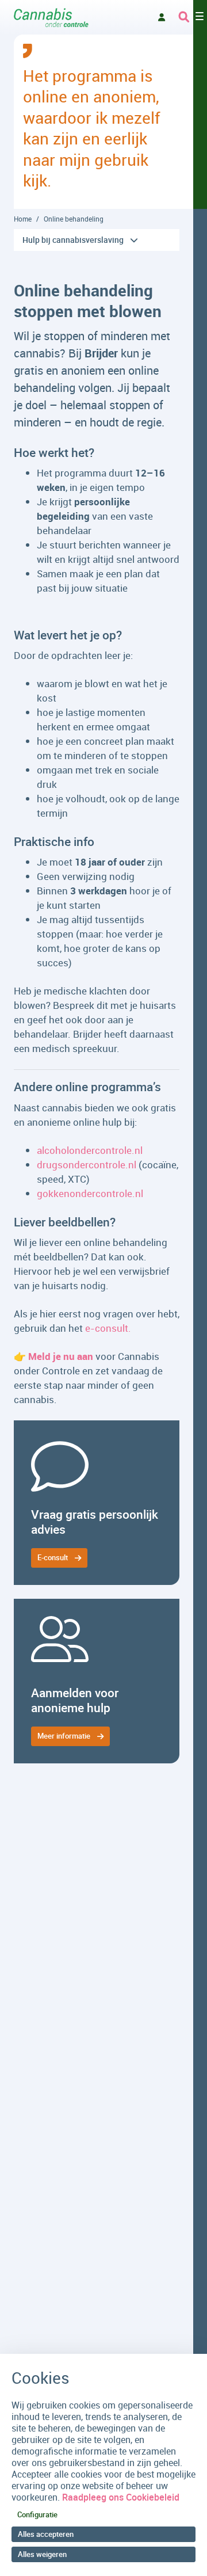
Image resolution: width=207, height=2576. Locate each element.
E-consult (53, 1557)
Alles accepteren (46, 2534)
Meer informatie (64, 1736)
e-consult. (108, 1328)
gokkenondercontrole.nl (90, 1193)
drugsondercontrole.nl (87, 1165)
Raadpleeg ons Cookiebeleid (121, 2497)
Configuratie (37, 2514)
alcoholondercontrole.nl (90, 1150)
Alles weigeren (42, 2554)
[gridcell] (97, 1503)
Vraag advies (162, 17)
